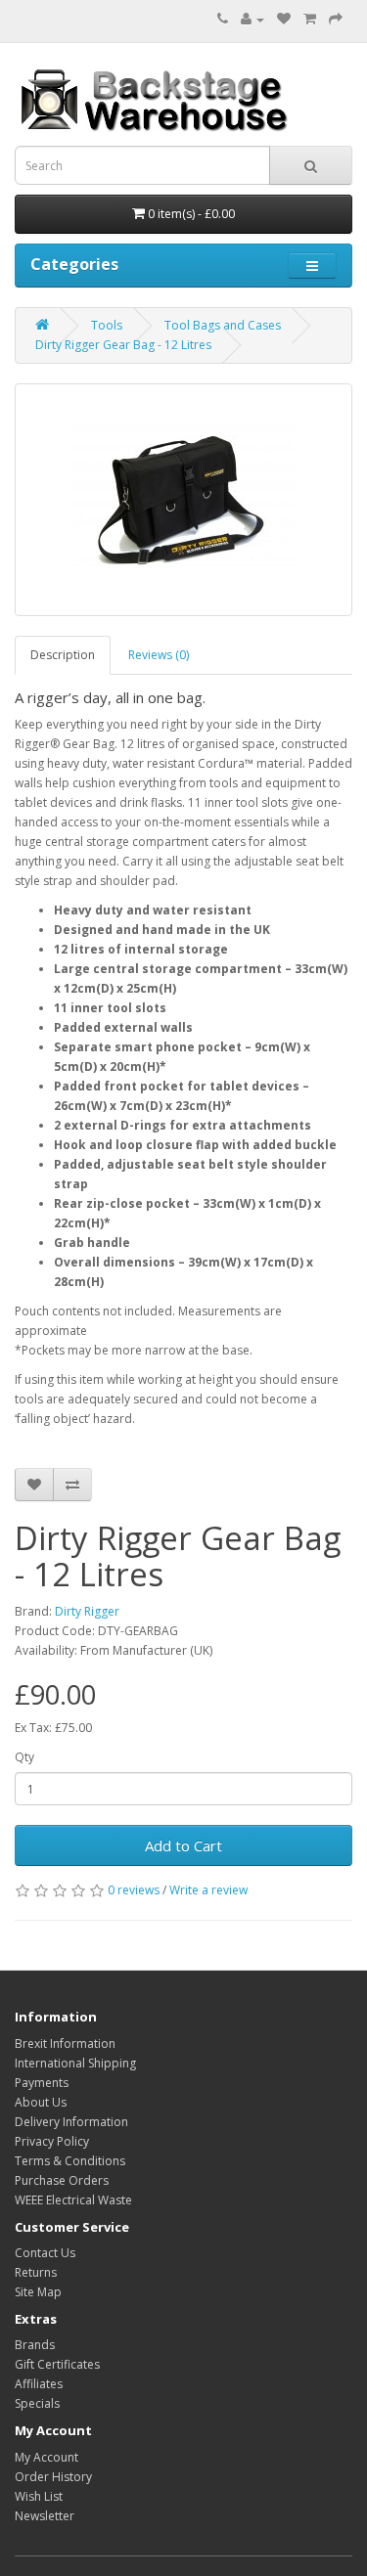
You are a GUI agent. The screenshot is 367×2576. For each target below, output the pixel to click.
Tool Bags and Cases (223, 325)
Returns (36, 2272)
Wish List (39, 2496)
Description (63, 655)
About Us (41, 2102)
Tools (107, 325)
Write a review (208, 1890)
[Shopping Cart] (310, 19)
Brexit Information (65, 2043)
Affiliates (39, 2384)
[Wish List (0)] (284, 19)
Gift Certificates (57, 2364)
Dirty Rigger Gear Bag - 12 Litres (123, 345)
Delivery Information (71, 2122)
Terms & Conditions (70, 2161)
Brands (35, 2345)
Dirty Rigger (87, 1611)
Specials (37, 2403)
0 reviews (134, 1890)
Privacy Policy (52, 2141)
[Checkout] (336, 19)
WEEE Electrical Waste (73, 2200)
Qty (24, 1757)
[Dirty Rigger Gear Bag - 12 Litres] (183, 500)
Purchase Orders (62, 2180)
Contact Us (45, 2253)
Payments (42, 2083)
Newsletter (45, 2516)
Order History (53, 2477)
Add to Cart (183, 1845)
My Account (46, 2457)
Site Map (38, 2292)
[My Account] (252, 19)
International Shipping (75, 2063)
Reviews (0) (159, 655)
